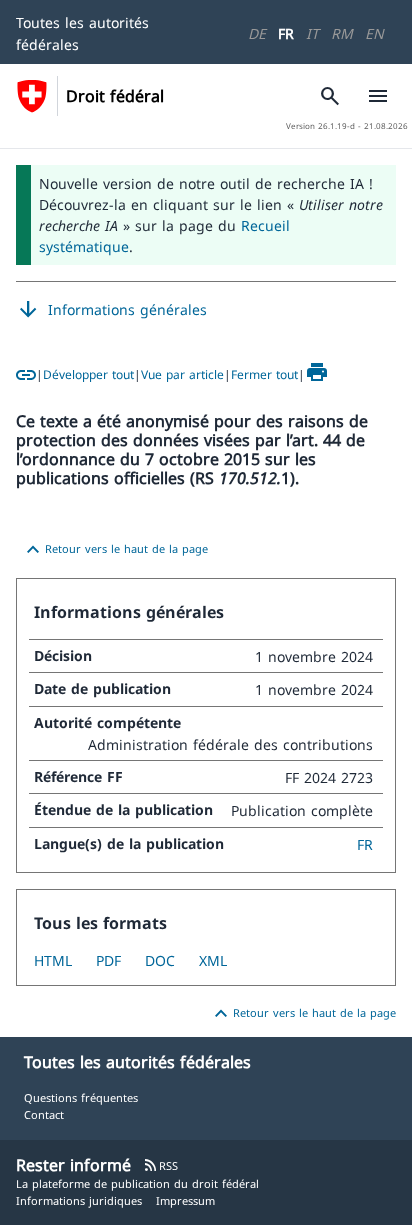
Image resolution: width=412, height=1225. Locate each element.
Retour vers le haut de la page (114, 550)
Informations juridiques (79, 1200)
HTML (53, 960)
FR (286, 33)
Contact (44, 1114)
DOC (160, 960)
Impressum (185, 1200)
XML (213, 960)
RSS (160, 1165)
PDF (108, 960)
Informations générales (111, 310)
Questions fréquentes (81, 1097)
